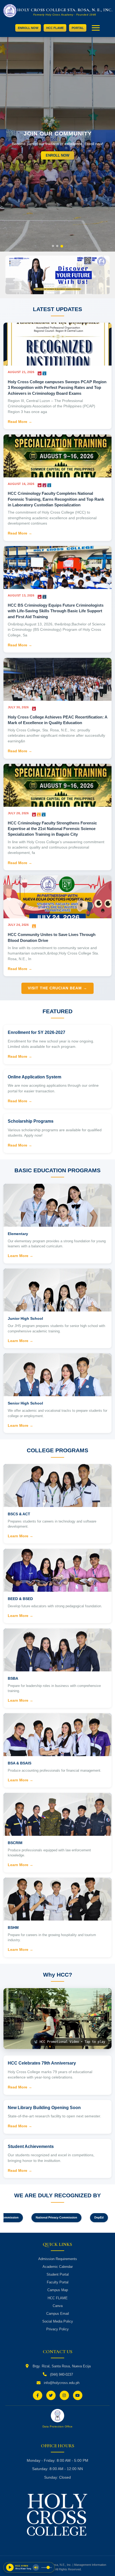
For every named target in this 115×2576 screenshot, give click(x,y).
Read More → (20, 422)
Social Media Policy (58, 2321)
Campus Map (58, 2290)
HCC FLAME (55, 28)
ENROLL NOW (28, 28)
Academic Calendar (58, 2267)
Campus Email (58, 2314)
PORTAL (78, 28)
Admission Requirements (58, 2259)
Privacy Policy (57, 2329)
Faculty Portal (58, 2282)
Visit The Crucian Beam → (57, 988)
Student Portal (58, 2274)
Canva (58, 2306)
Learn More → (20, 1256)
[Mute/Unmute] (36, 2567)
